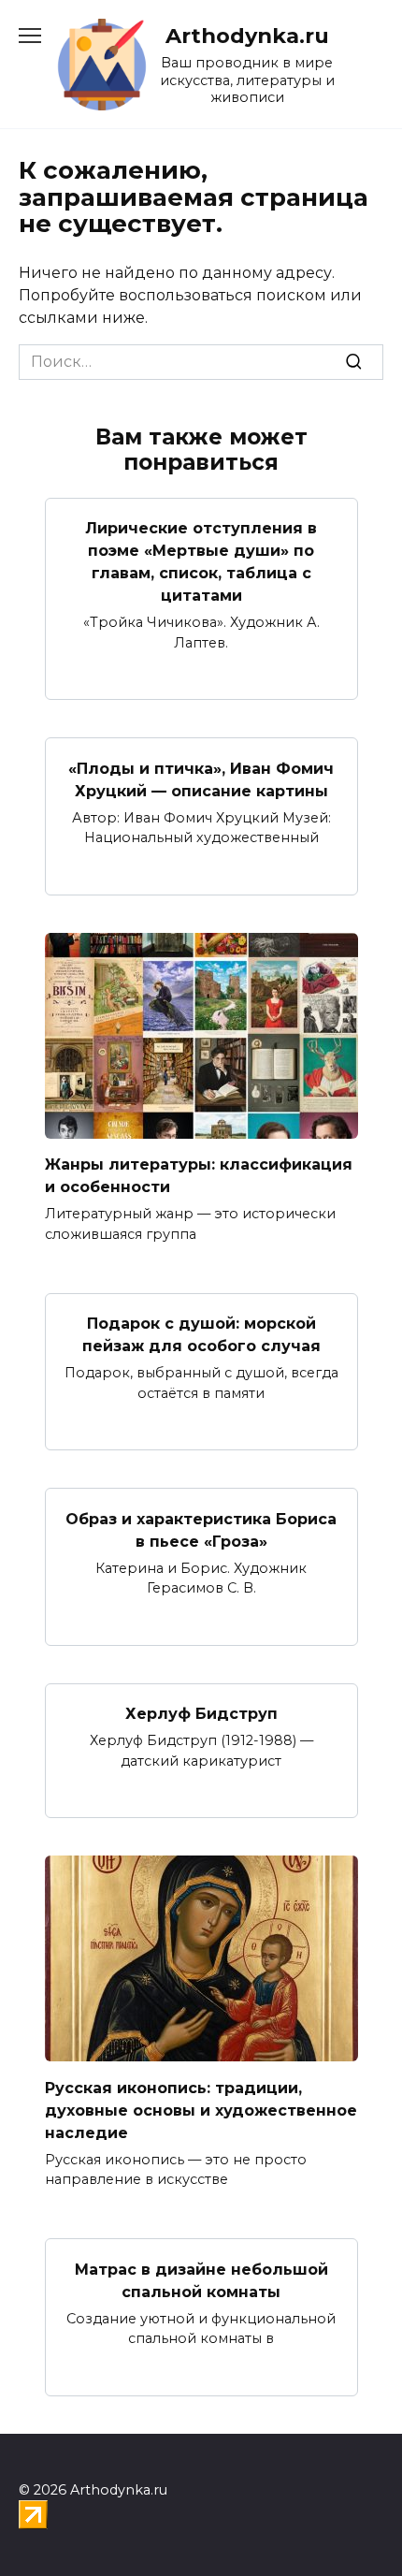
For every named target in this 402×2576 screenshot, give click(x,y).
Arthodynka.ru (247, 36)
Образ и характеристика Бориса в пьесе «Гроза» (201, 1529)
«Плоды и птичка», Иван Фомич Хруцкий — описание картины (201, 779)
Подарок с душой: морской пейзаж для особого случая (201, 1335)
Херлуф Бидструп (201, 1714)
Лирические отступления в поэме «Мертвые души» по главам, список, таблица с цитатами (201, 562)
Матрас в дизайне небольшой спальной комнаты (201, 2280)
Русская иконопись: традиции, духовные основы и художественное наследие (201, 2110)
